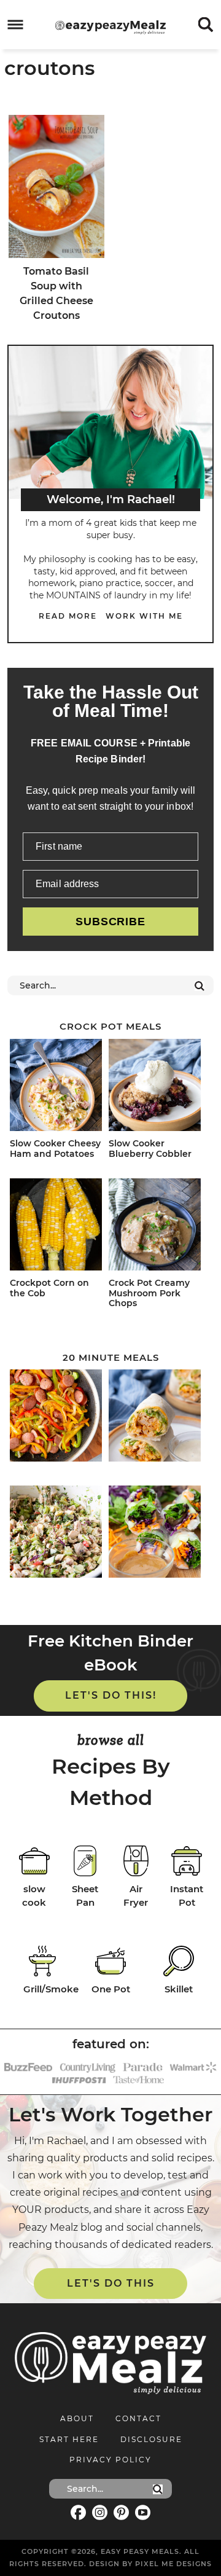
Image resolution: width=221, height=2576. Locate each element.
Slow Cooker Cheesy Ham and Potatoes (55, 1149)
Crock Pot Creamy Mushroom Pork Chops (149, 1293)
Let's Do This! (111, 1695)
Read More (68, 616)
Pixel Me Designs (173, 2564)
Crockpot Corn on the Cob (49, 1288)
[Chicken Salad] (57, 1534)
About (77, 2418)
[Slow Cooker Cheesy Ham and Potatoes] (57, 1087)
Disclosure (151, 2439)
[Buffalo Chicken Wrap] (156, 1418)
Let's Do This (111, 2283)
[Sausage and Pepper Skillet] (57, 1418)
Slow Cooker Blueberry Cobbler (150, 1149)
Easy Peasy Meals (110, 27)
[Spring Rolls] (156, 1534)
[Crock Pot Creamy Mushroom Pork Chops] (156, 1227)
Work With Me (144, 616)
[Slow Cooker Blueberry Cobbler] (156, 1087)
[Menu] (16, 25)
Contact (138, 2418)
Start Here (69, 2439)
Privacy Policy (110, 2460)
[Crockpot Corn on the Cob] (57, 1227)
